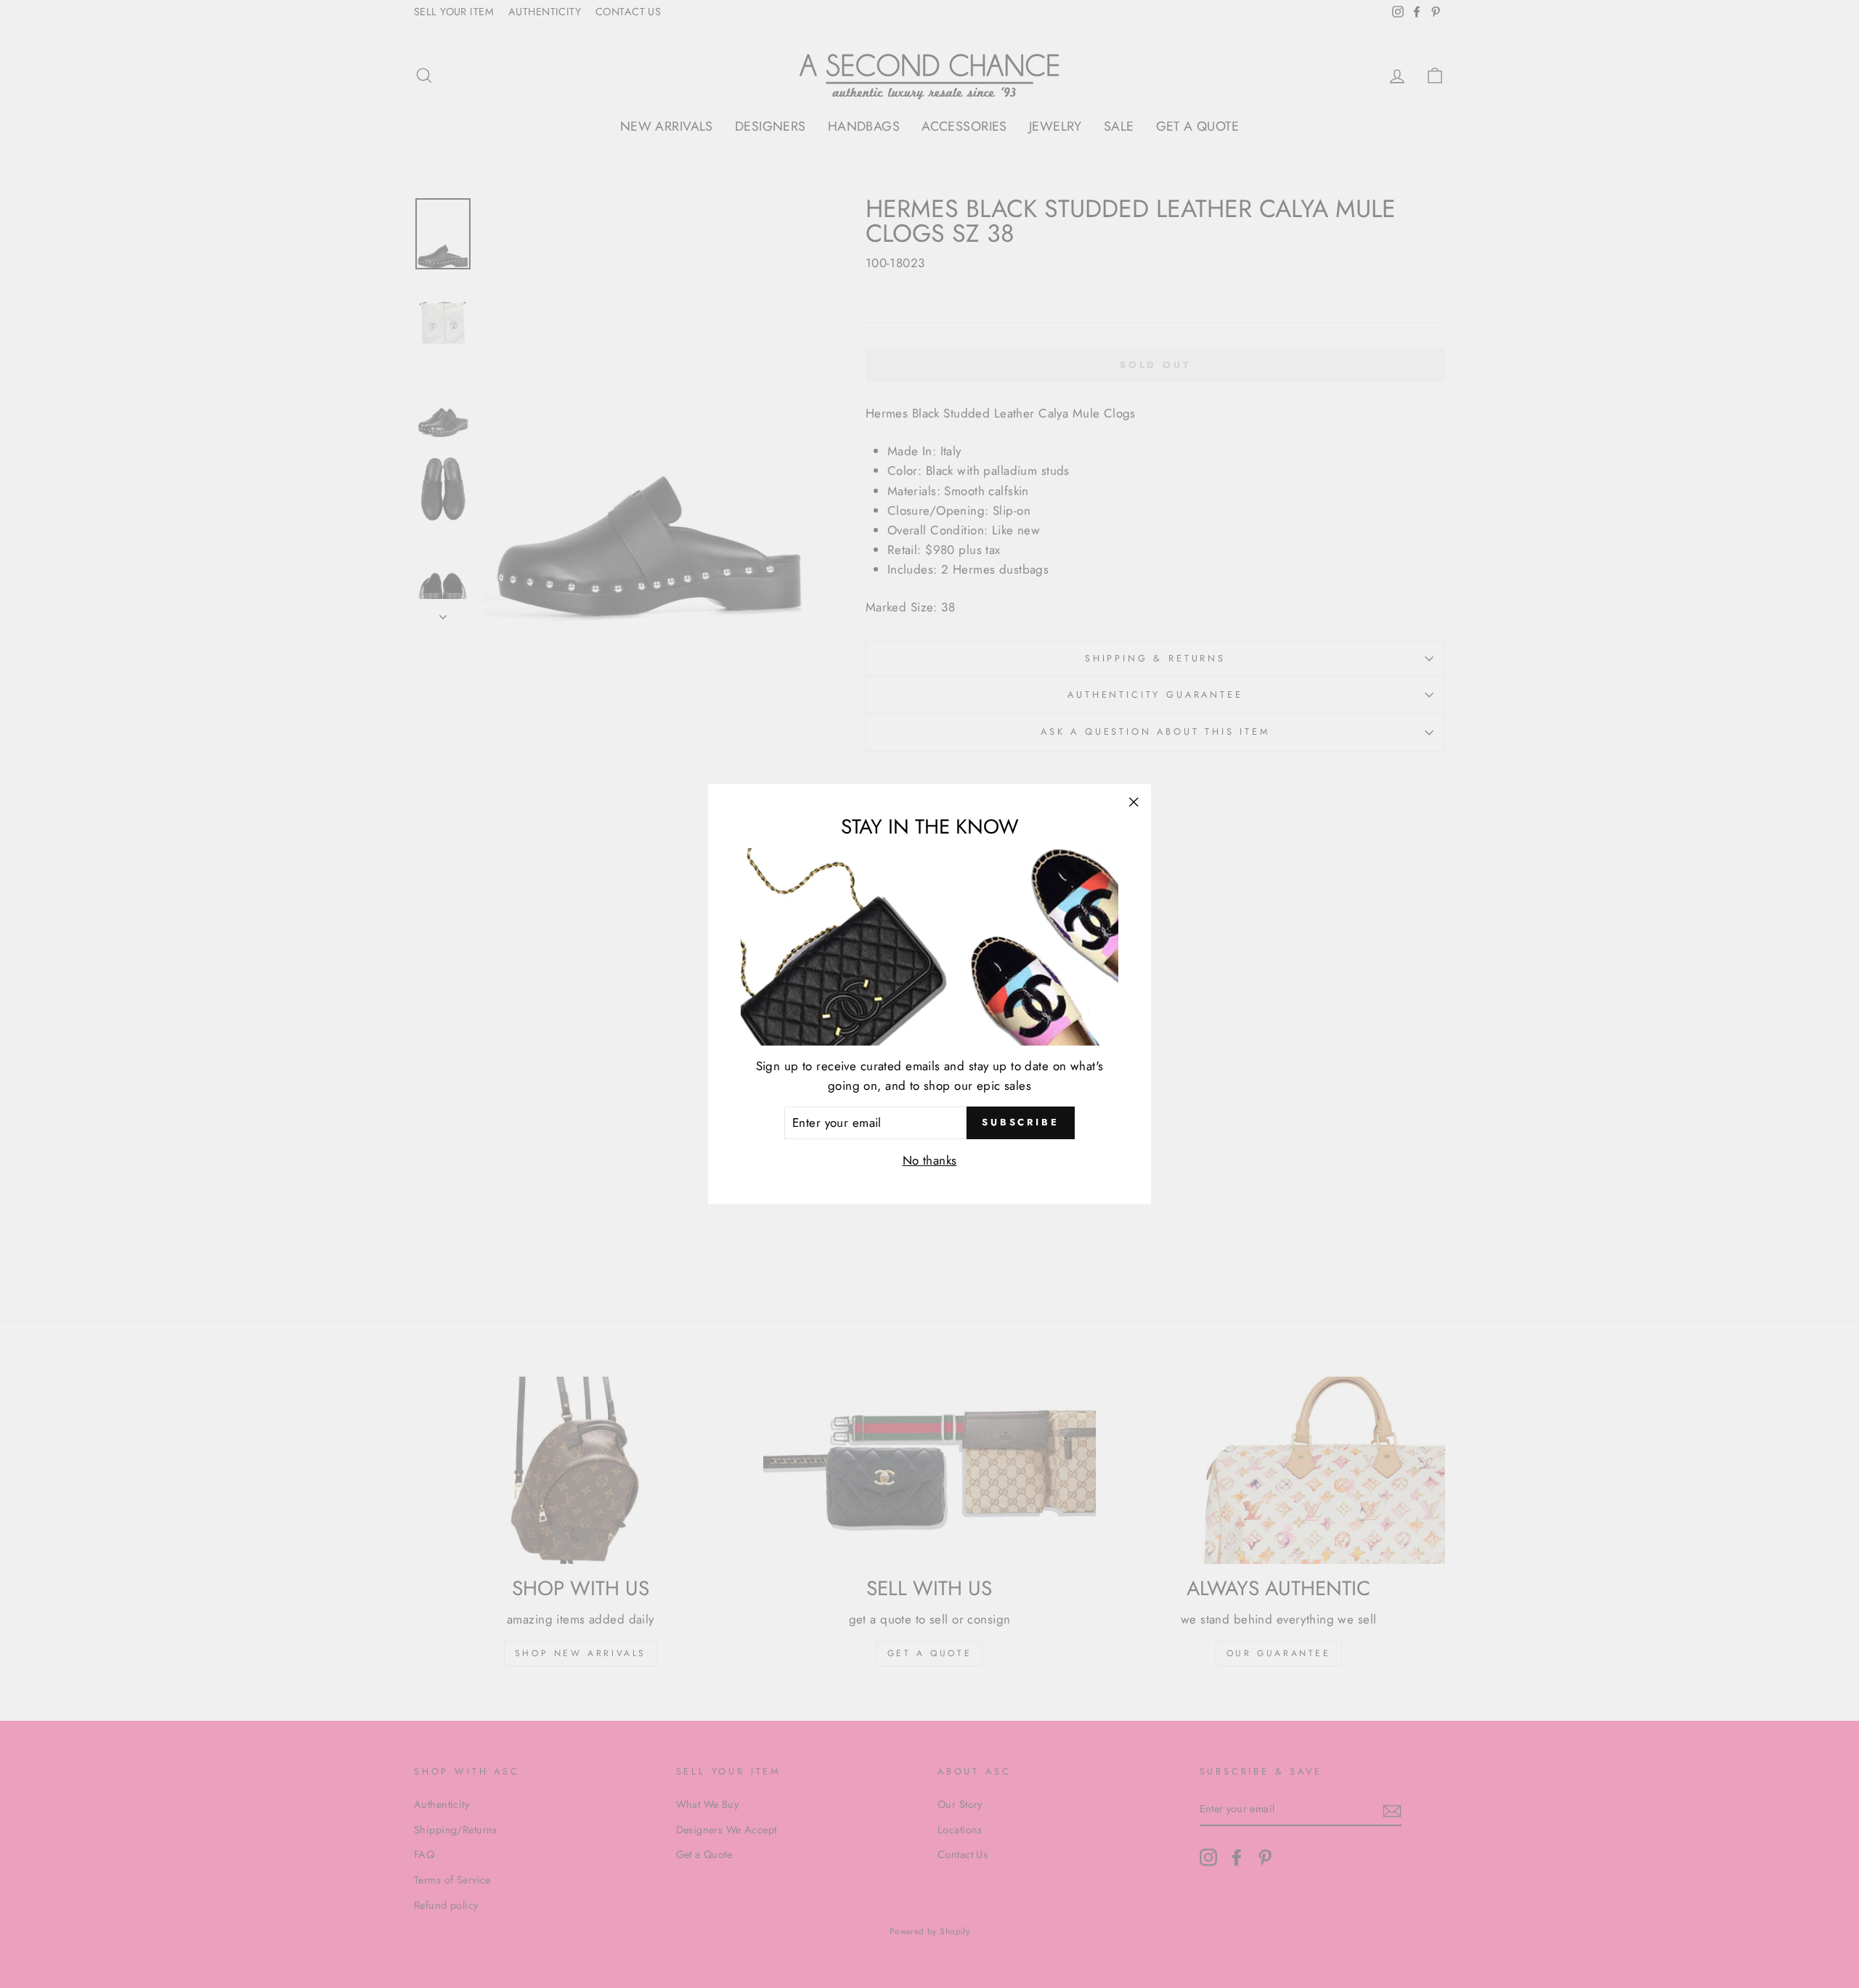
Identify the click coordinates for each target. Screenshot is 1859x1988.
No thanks (930, 1160)
